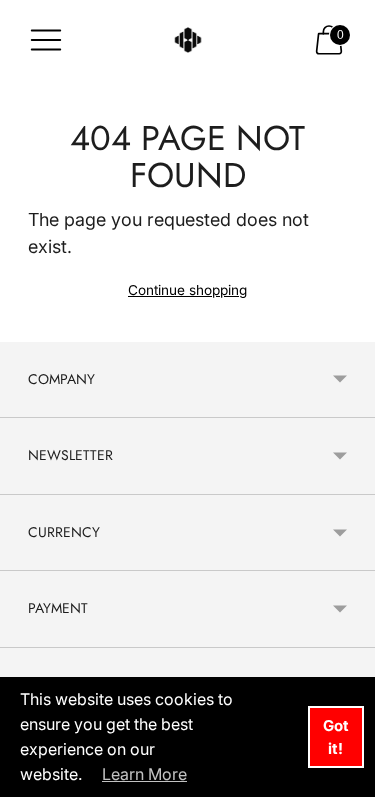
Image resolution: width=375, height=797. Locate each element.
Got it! (336, 737)
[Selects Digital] (188, 40)
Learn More (144, 774)
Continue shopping (187, 290)
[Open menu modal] (46, 40)
